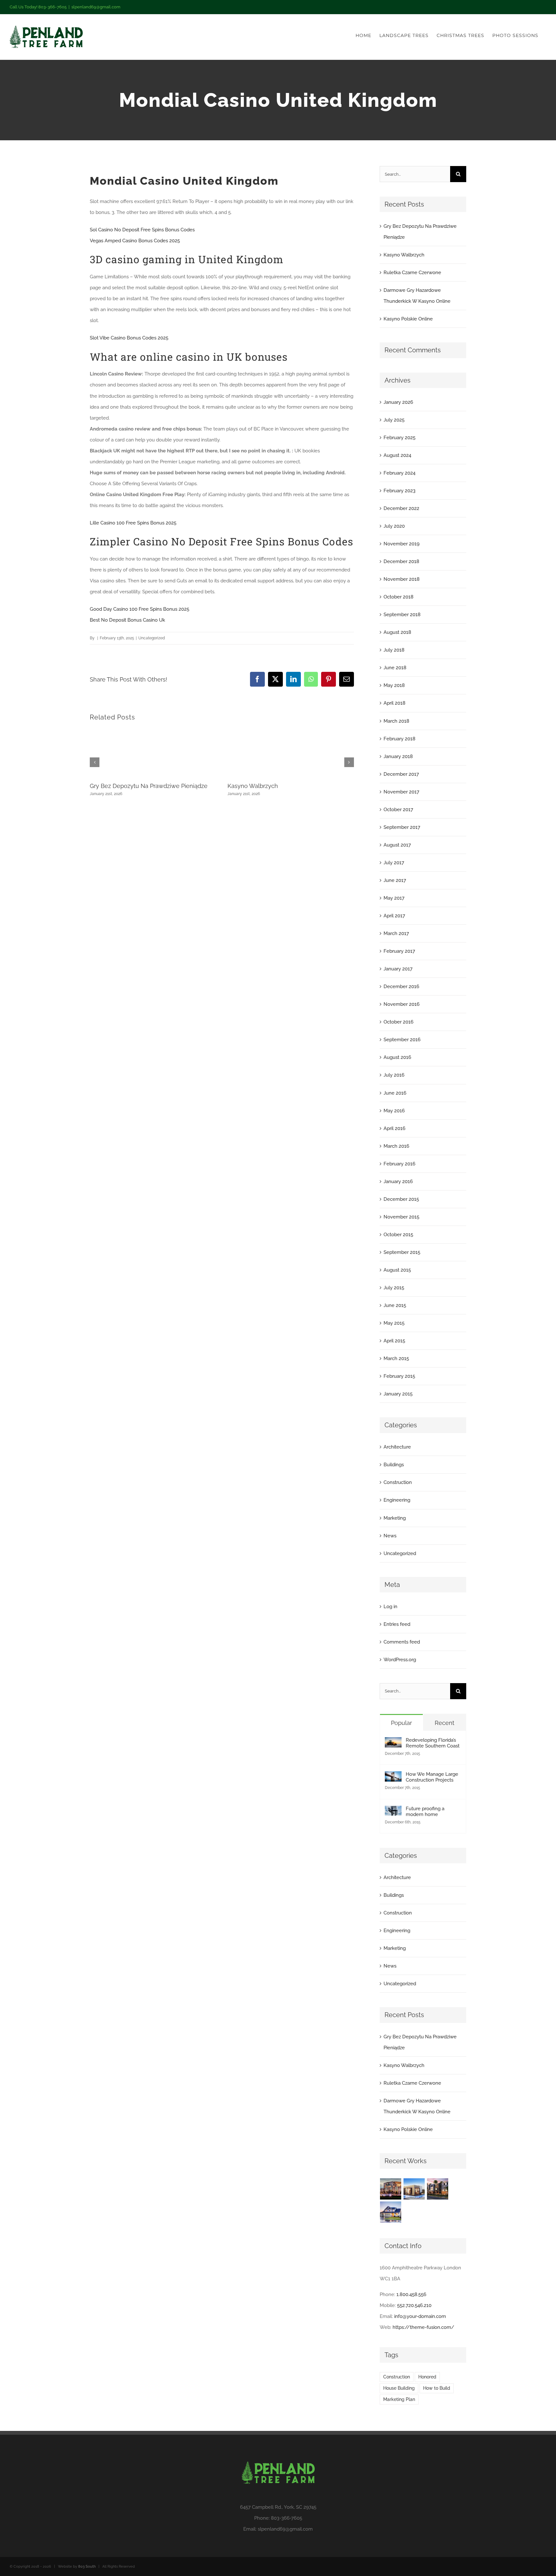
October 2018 (398, 597)
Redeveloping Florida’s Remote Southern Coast (433, 1743)
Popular (401, 1723)
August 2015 (397, 1270)
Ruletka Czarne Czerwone (412, 273)
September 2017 (402, 827)
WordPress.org (400, 1660)
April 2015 (394, 1341)
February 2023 (399, 491)
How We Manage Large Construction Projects (432, 1777)
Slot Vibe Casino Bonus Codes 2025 (129, 338)
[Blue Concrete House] (391, 2212)
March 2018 (396, 721)
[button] (95, 762)
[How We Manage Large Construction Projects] (393, 1777)
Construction (398, 1482)
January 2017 (398, 969)
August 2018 (397, 632)
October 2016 (398, 1022)
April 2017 (394, 916)
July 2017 (394, 863)
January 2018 (398, 756)
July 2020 (394, 526)
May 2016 (394, 1111)
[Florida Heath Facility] (391, 2189)
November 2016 (402, 1004)
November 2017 (401, 792)
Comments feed (402, 1642)
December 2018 (401, 561)
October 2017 (398, 810)
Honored (427, 2377)
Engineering (397, 1500)
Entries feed (397, 1624)
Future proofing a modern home (425, 1812)
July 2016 (394, 1075)
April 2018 (394, 703)
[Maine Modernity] (414, 2189)
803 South (87, 2567)
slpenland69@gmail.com (96, 7)
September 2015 (402, 1252)
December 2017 (401, 774)
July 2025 (394, 420)
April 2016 (394, 1128)
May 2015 (394, 1323)
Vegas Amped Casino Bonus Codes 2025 (135, 241)
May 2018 (394, 685)
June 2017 (395, 880)
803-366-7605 (287, 2518)
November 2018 (402, 579)
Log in (390, 1607)
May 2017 (394, 898)
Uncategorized (400, 1553)
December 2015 (401, 1199)
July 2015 (394, 1288)
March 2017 (396, 933)
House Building (399, 2388)
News (390, 1536)
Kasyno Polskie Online (408, 319)
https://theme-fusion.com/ (423, 2327)
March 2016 (396, 1146)
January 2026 (398, 402)
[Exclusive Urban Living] (438, 2189)
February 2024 (399, 473)
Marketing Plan (399, 2399)
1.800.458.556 (411, 2294)
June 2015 (395, 1305)
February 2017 (399, 951)
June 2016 (395, 1093)
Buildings (394, 1465)
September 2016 (402, 1040)
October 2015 (398, 1235)
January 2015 (398, 1394)
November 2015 (401, 1217)
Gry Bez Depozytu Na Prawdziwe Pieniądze (149, 786)
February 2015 (399, 1376)
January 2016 (398, 1181)
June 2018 (395, 668)
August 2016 (397, 1057)
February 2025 (399, 438)
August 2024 (397, 455)
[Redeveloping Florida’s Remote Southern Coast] (393, 1743)
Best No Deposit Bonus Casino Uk (127, 620)
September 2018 (402, 615)
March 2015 (396, 1358)
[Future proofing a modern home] (393, 1811)
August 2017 (397, 845)
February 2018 (399, 739)
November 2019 (402, 544)
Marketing (395, 1518)
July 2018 (394, 650)
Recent (445, 1723)
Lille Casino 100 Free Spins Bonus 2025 (133, 523)
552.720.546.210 (414, 2305)
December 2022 (401, 508)
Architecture (397, 1447)
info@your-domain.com (420, 2316)
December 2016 (401, 987)
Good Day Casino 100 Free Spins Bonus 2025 (139, 609)
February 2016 (399, 1164)
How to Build (437, 2388)
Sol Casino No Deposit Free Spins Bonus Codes (142, 230)
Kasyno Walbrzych (253, 786)
